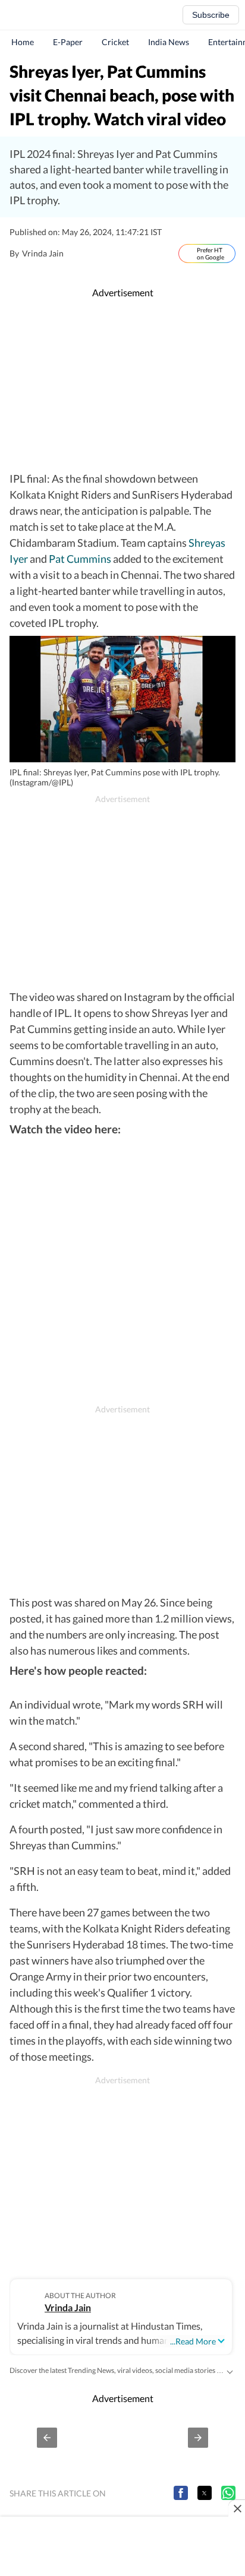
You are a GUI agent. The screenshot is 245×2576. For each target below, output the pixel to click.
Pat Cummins (80, 559)
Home (23, 42)
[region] (122, 385)
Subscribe (211, 15)
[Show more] (230, 2371)
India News (169, 42)
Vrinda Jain (68, 2307)
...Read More (193, 2341)
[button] (47, 2438)
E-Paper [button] (68, 42)
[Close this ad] (237, 2508)
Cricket (115, 42)
